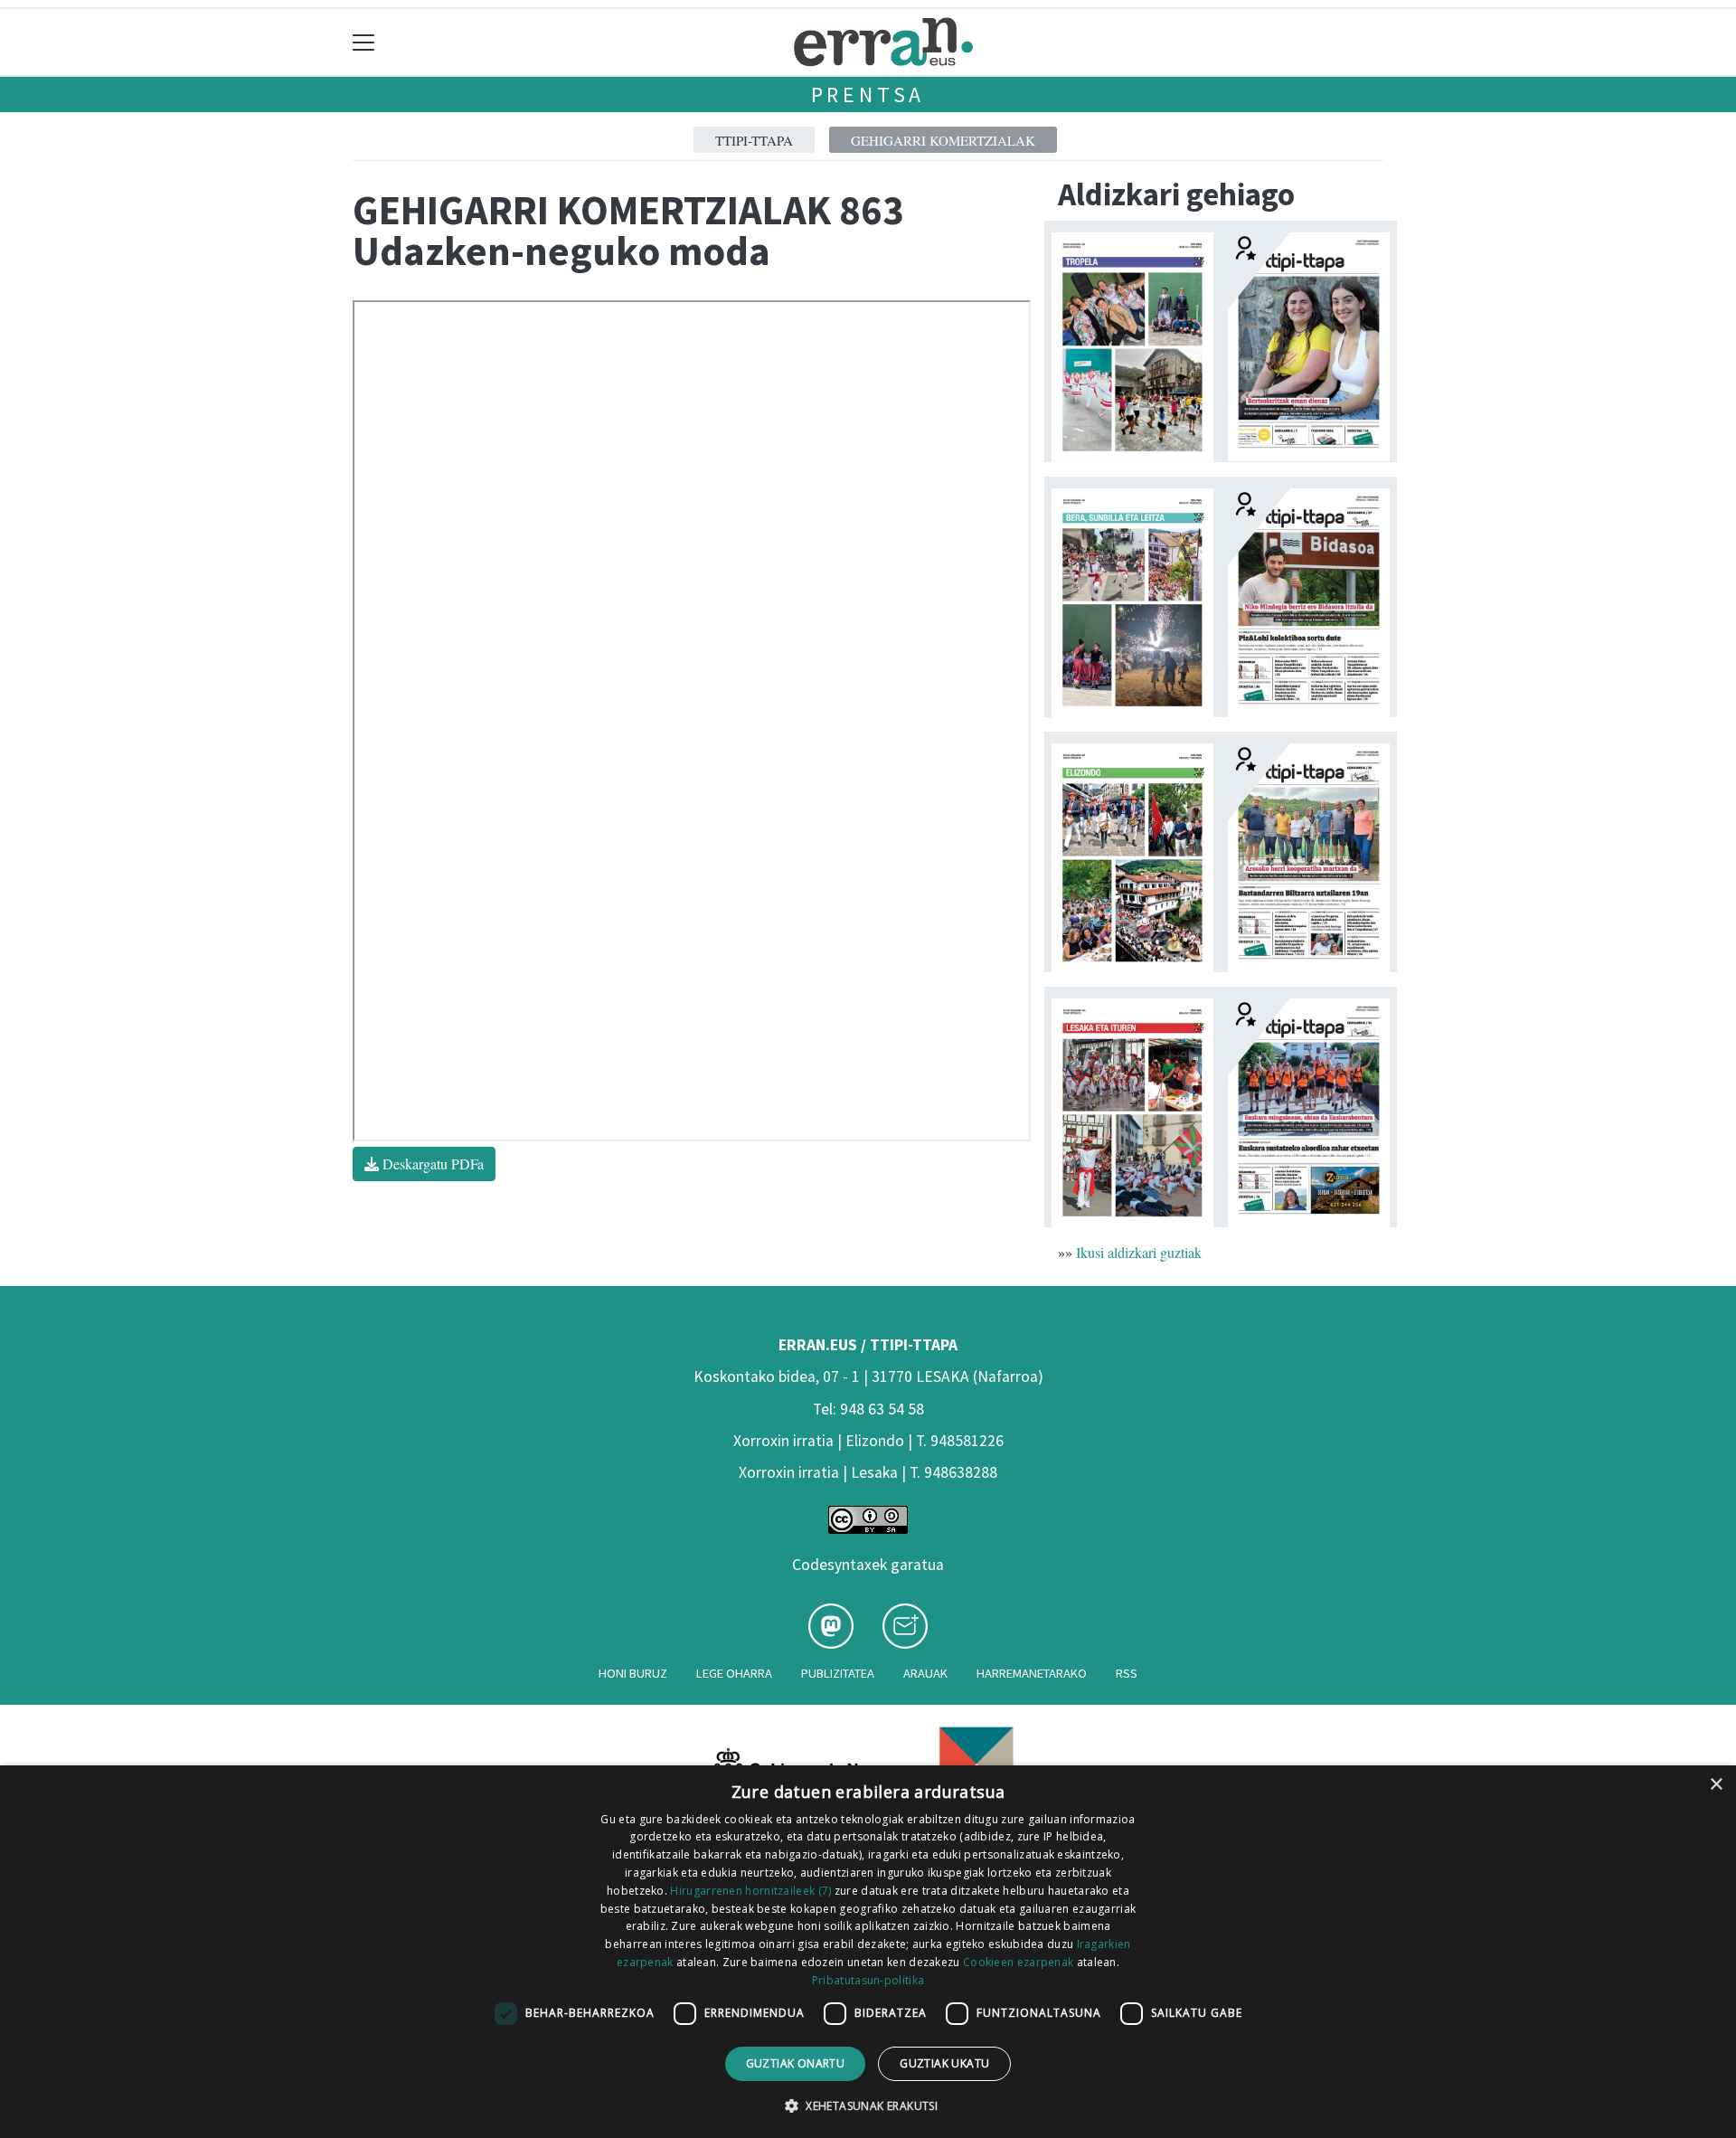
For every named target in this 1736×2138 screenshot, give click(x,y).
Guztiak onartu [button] (796, 2063)
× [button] (1716, 1785)
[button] (868, 2105)
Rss (1127, 1673)
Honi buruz (633, 1673)
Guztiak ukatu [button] (944, 2063)
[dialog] (868, 1952)
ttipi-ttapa (754, 140)
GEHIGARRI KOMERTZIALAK (943, 140)
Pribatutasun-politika (868, 1980)
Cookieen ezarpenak (1018, 1962)
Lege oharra (734, 1673)
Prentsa (868, 95)
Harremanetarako (1032, 1673)
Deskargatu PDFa (431, 1164)
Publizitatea (838, 1673)
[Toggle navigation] (364, 42)
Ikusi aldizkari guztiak (1139, 1252)
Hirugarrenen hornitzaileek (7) (750, 1891)
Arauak (925, 1673)
